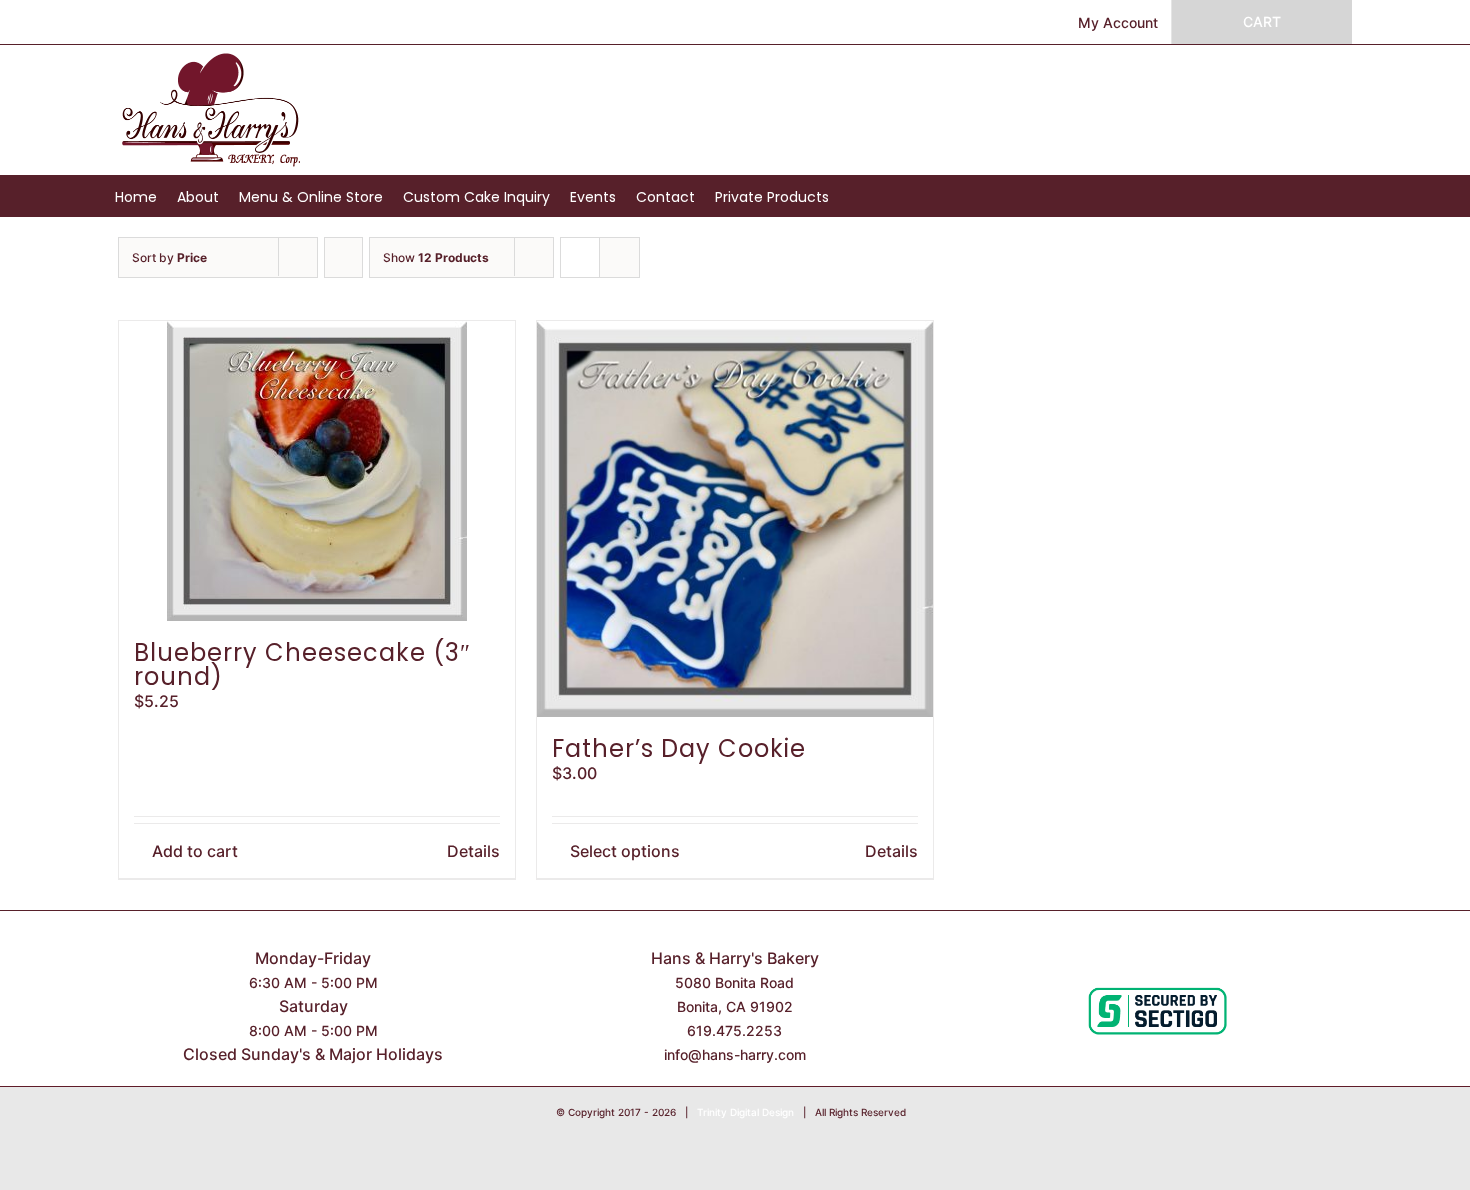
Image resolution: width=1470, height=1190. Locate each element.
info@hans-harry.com (735, 1054)
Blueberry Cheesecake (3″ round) (302, 664)
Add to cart (195, 851)
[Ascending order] (343, 257)
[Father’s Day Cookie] (735, 519)
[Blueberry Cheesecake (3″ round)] (317, 471)
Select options (625, 851)
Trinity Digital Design (745, 1112)
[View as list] (619, 257)
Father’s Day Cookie (679, 748)
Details (473, 851)
